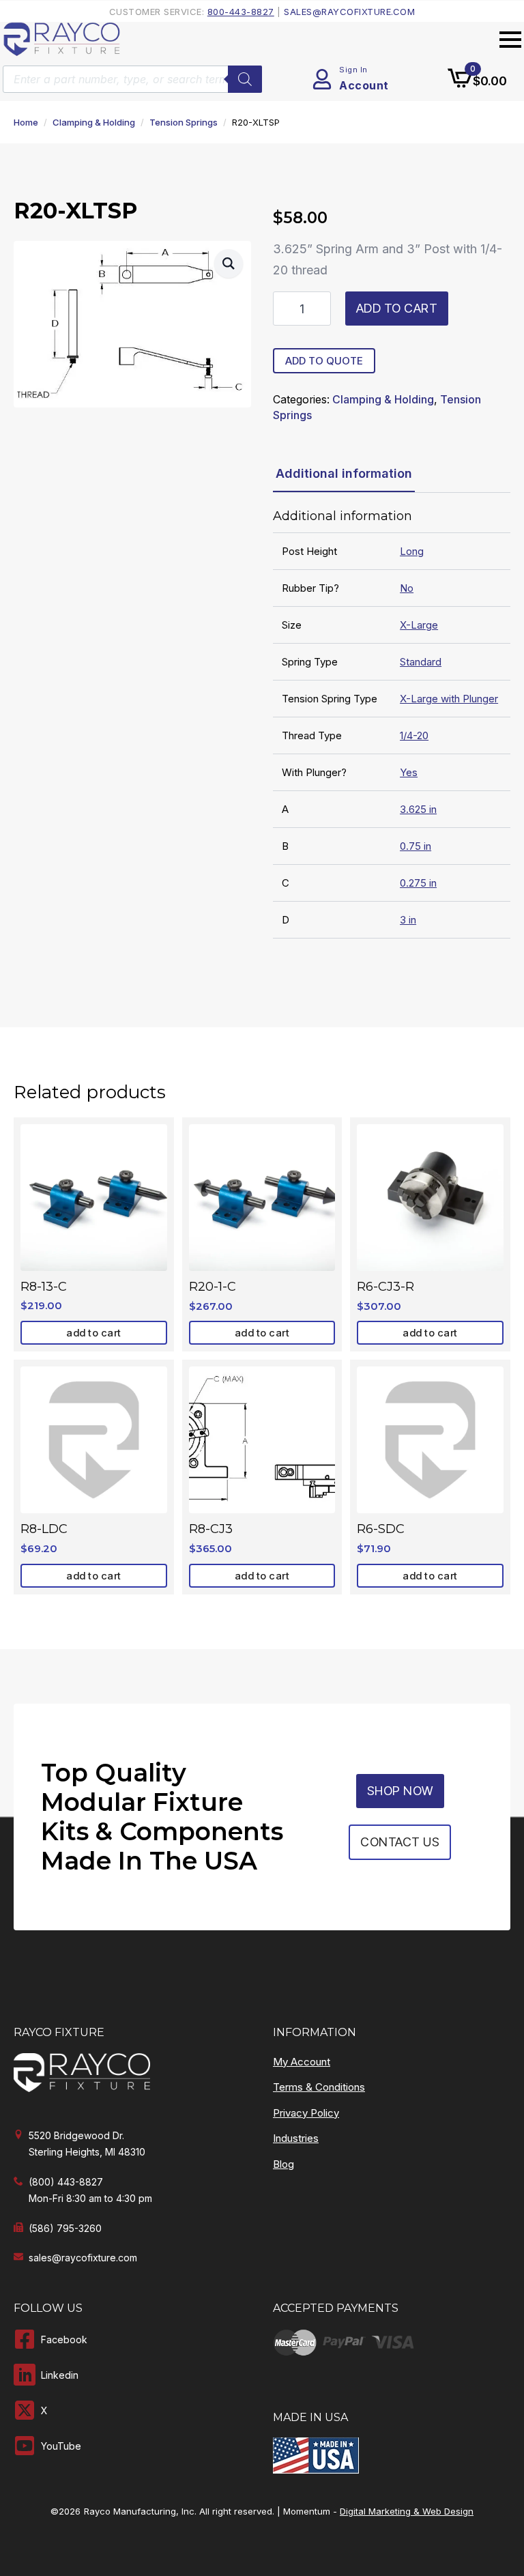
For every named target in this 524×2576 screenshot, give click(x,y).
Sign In (353, 70)
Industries (296, 2138)
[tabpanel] (392, 724)
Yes (409, 772)
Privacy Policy (306, 2113)
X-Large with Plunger (449, 699)
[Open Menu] (510, 40)
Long (412, 551)
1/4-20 (414, 735)
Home (26, 122)
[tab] (344, 474)
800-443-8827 (241, 12)
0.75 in (416, 846)
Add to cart (397, 308)
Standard (421, 662)
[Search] (245, 79)
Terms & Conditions (319, 2087)
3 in (408, 920)
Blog (283, 2164)
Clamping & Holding (94, 122)
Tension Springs (184, 122)
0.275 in (418, 883)
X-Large (419, 625)
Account (364, 85)
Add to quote (324, 361)
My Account (302, 2062)
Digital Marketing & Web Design (407, 2511)
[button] (229, 263)
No (407, 588)
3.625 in (418, 809)
